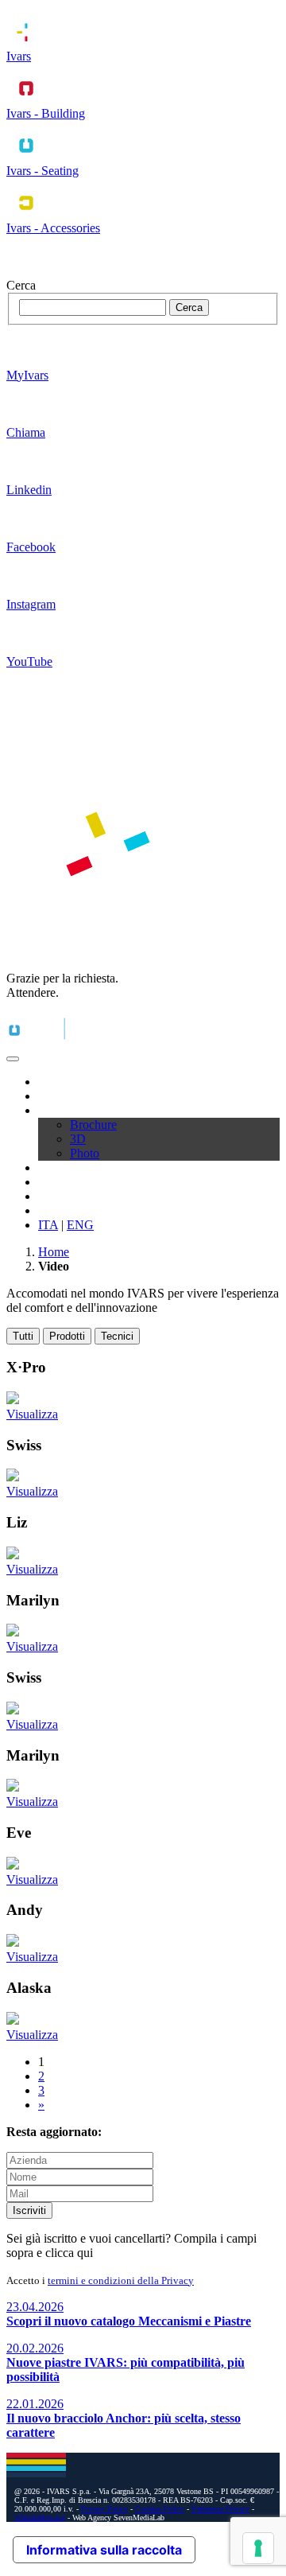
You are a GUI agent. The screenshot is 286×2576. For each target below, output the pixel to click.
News (53, 1196)
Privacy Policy (104, 2509)
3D (78, 1139)
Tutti (23, 1336)
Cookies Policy (160, 2509)
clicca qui (69, 2253)
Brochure (93, 1125)
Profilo (55, 1082)
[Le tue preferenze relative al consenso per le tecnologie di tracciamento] (258, 2548)
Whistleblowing (40, 2518)
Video (53, 1167)
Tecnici (117, 1336)
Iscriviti (29, 2210)
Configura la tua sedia (93, 1182)
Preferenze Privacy (220, 2509)
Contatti (58, 1210)
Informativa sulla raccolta (104, 2550)
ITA (48, 1225)
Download (65, 1110)
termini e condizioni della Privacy (121, 2280)
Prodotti (58, 1096)
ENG (80, 1225)
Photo (85, 1153)
